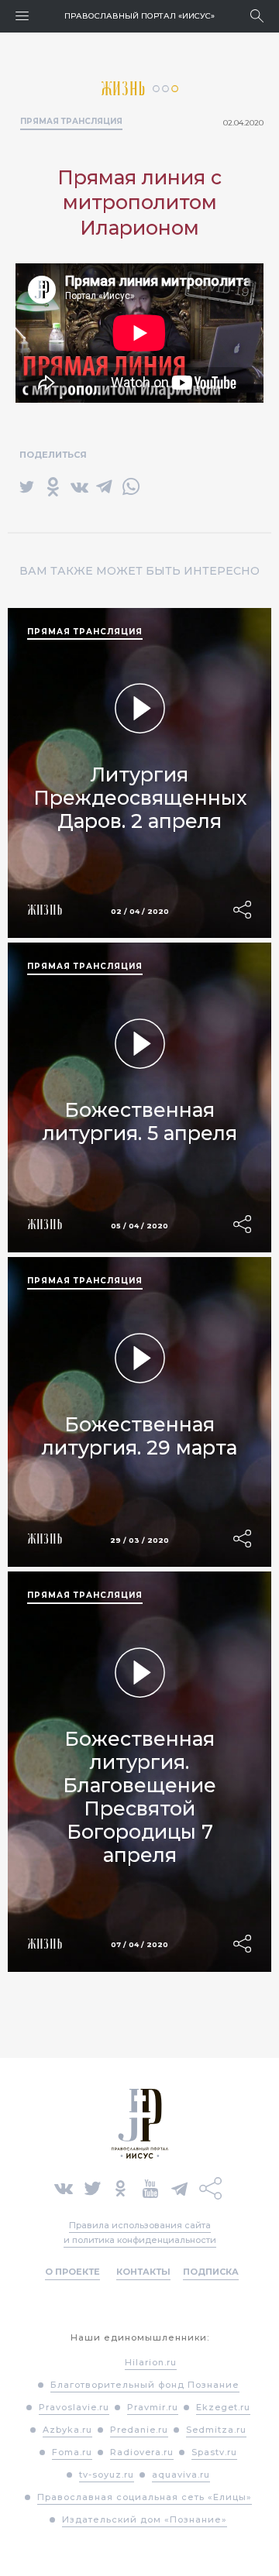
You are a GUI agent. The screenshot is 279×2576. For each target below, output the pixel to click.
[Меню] (22, 16)
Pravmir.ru (153, 2407)
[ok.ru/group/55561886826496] (121, 2187)
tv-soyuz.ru (107, 2475)
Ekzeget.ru (223, 2407)
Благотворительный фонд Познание (145, 2385)
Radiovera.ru (142, 2452)
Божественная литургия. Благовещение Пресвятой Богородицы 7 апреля (139, 1797)
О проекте (72, 2272)
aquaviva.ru (181, 2475)
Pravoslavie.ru (74, 2407)
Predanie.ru (139, 2430)
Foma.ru (72, 2452)
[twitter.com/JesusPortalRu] (93, 2187)
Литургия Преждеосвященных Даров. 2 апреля (140, 798)
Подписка (211, 2272)
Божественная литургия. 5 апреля (140, 1121)
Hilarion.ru (151, 2362)
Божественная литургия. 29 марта (139, 1436)
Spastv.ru (214, 2452)
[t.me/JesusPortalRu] (179, 2187)
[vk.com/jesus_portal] (64, 2187)
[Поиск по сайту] (257, 16)
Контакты (143, 2272)
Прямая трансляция (71, 121)
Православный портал (139, 16)
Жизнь (127, 89)
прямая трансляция (85, 632)
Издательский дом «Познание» (145, 2519)
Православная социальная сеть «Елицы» (145, 2497)
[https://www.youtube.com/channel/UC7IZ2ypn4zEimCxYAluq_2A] (150, 2187)
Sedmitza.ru (216, 2430)
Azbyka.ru (67, 2430)
